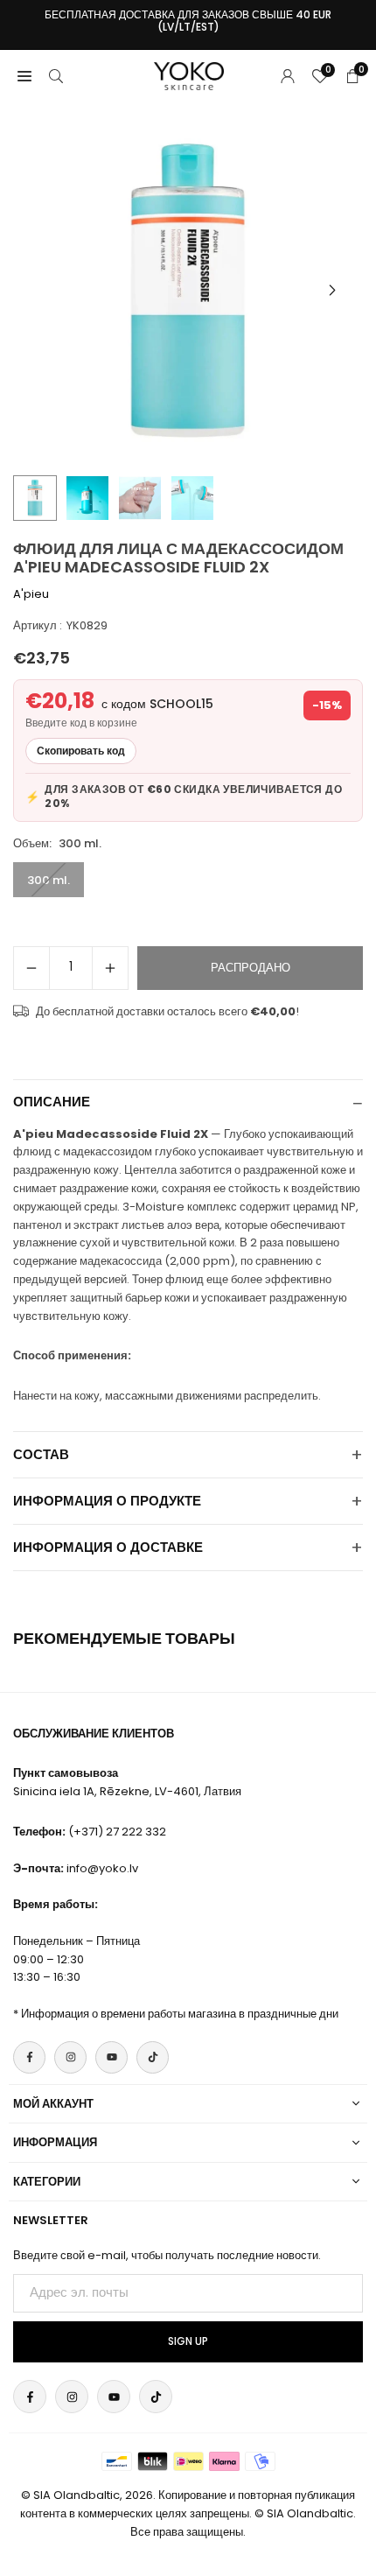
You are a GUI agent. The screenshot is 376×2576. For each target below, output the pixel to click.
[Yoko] (189, 75)
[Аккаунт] (288, 76)
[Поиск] (56, 76)
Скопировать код (81, 751)
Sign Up (188, 2341)
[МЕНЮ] (24, 76)
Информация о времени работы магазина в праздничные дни (180, 2014)
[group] (188, 291)
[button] (332, 291)
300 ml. (49, 880)
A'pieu (31, 594)
